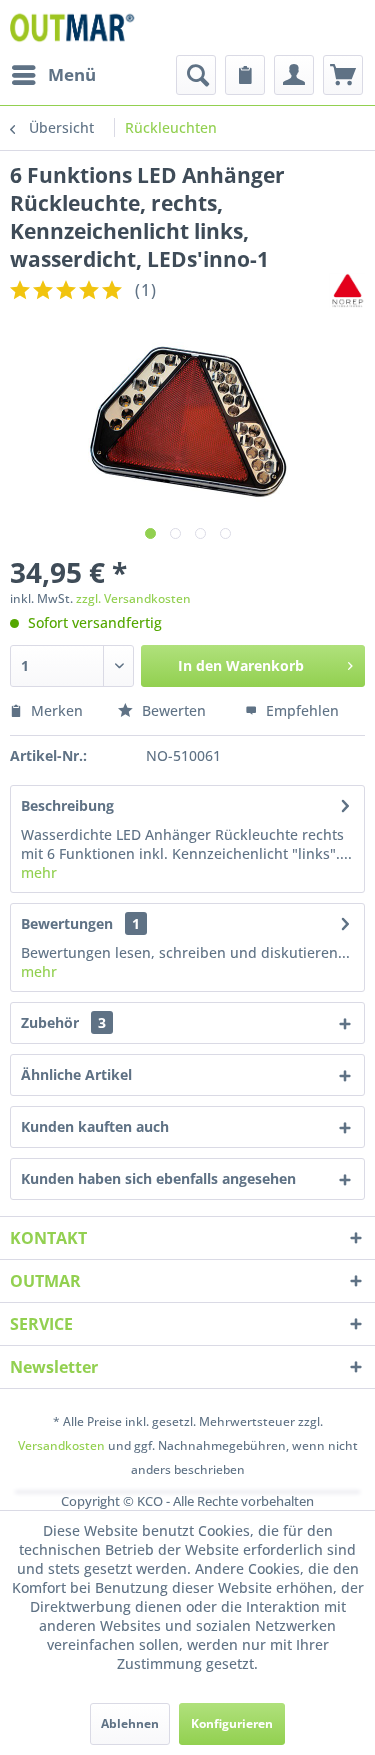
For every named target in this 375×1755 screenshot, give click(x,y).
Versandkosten (61, 1445)
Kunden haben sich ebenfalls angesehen (158, 1178)
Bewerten (174, 710)
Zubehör (63, 1022)
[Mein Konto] (294, 75)
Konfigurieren (232, 1723)
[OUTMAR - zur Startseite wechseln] (74, 27)
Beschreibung (67, 805)
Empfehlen (300, 710)
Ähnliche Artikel (76, 1074)
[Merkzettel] (245, 75)
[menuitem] (53, 75)
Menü (72, 74)
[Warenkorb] (343, 75)
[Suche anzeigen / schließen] (196, 75)
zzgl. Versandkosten (133, 598)
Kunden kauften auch (95, 1126)
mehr (39, 872)
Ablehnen (130, 1723)
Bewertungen (67, 923)
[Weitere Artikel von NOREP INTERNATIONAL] (347, 290)
